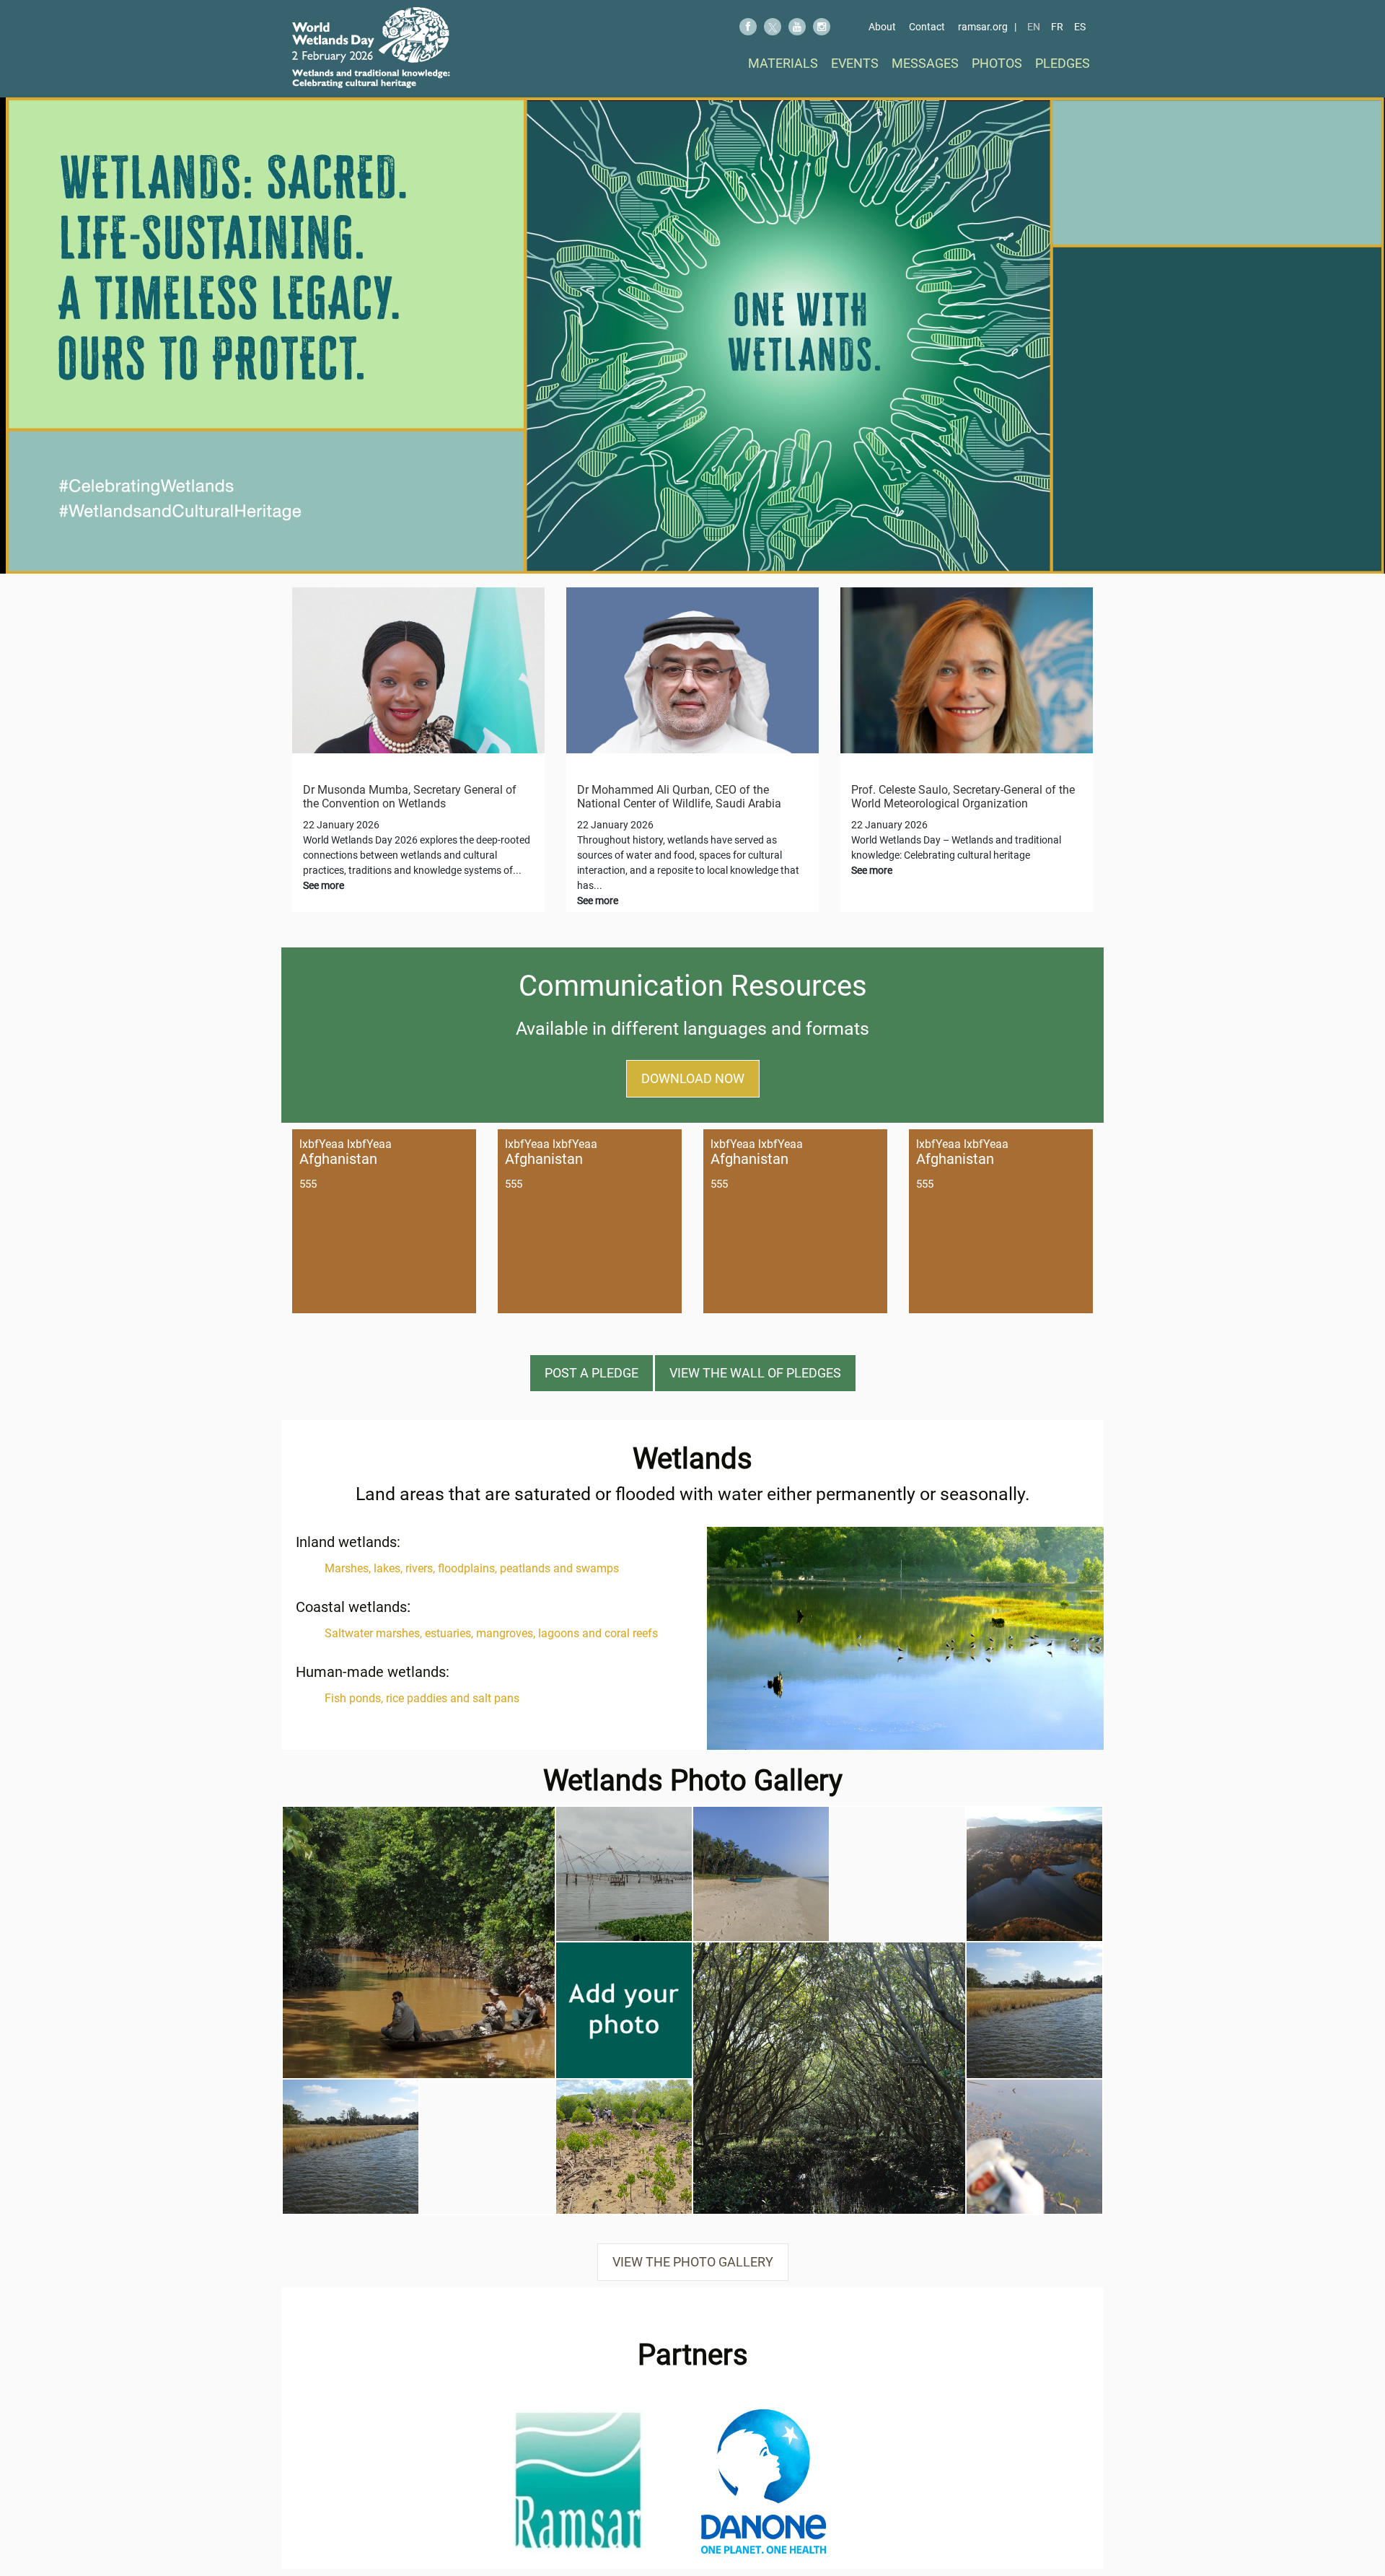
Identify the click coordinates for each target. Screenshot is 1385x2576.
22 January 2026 (341, 825)
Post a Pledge (592, 1373)
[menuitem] (783, 63)
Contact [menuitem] (927, 27)
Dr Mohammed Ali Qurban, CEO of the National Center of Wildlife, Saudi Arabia (679, 797)
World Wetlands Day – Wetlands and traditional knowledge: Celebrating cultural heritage (956, 855)
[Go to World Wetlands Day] (371, 48)
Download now (693, 1078)
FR (1057, 27)
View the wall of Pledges (755, 1373)
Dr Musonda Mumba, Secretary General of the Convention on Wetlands (410, 797)
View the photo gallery (693, 2262)
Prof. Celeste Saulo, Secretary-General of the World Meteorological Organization (963, 797)
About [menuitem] (882, 27)
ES (1080, 27)
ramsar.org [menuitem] (983, 27)
